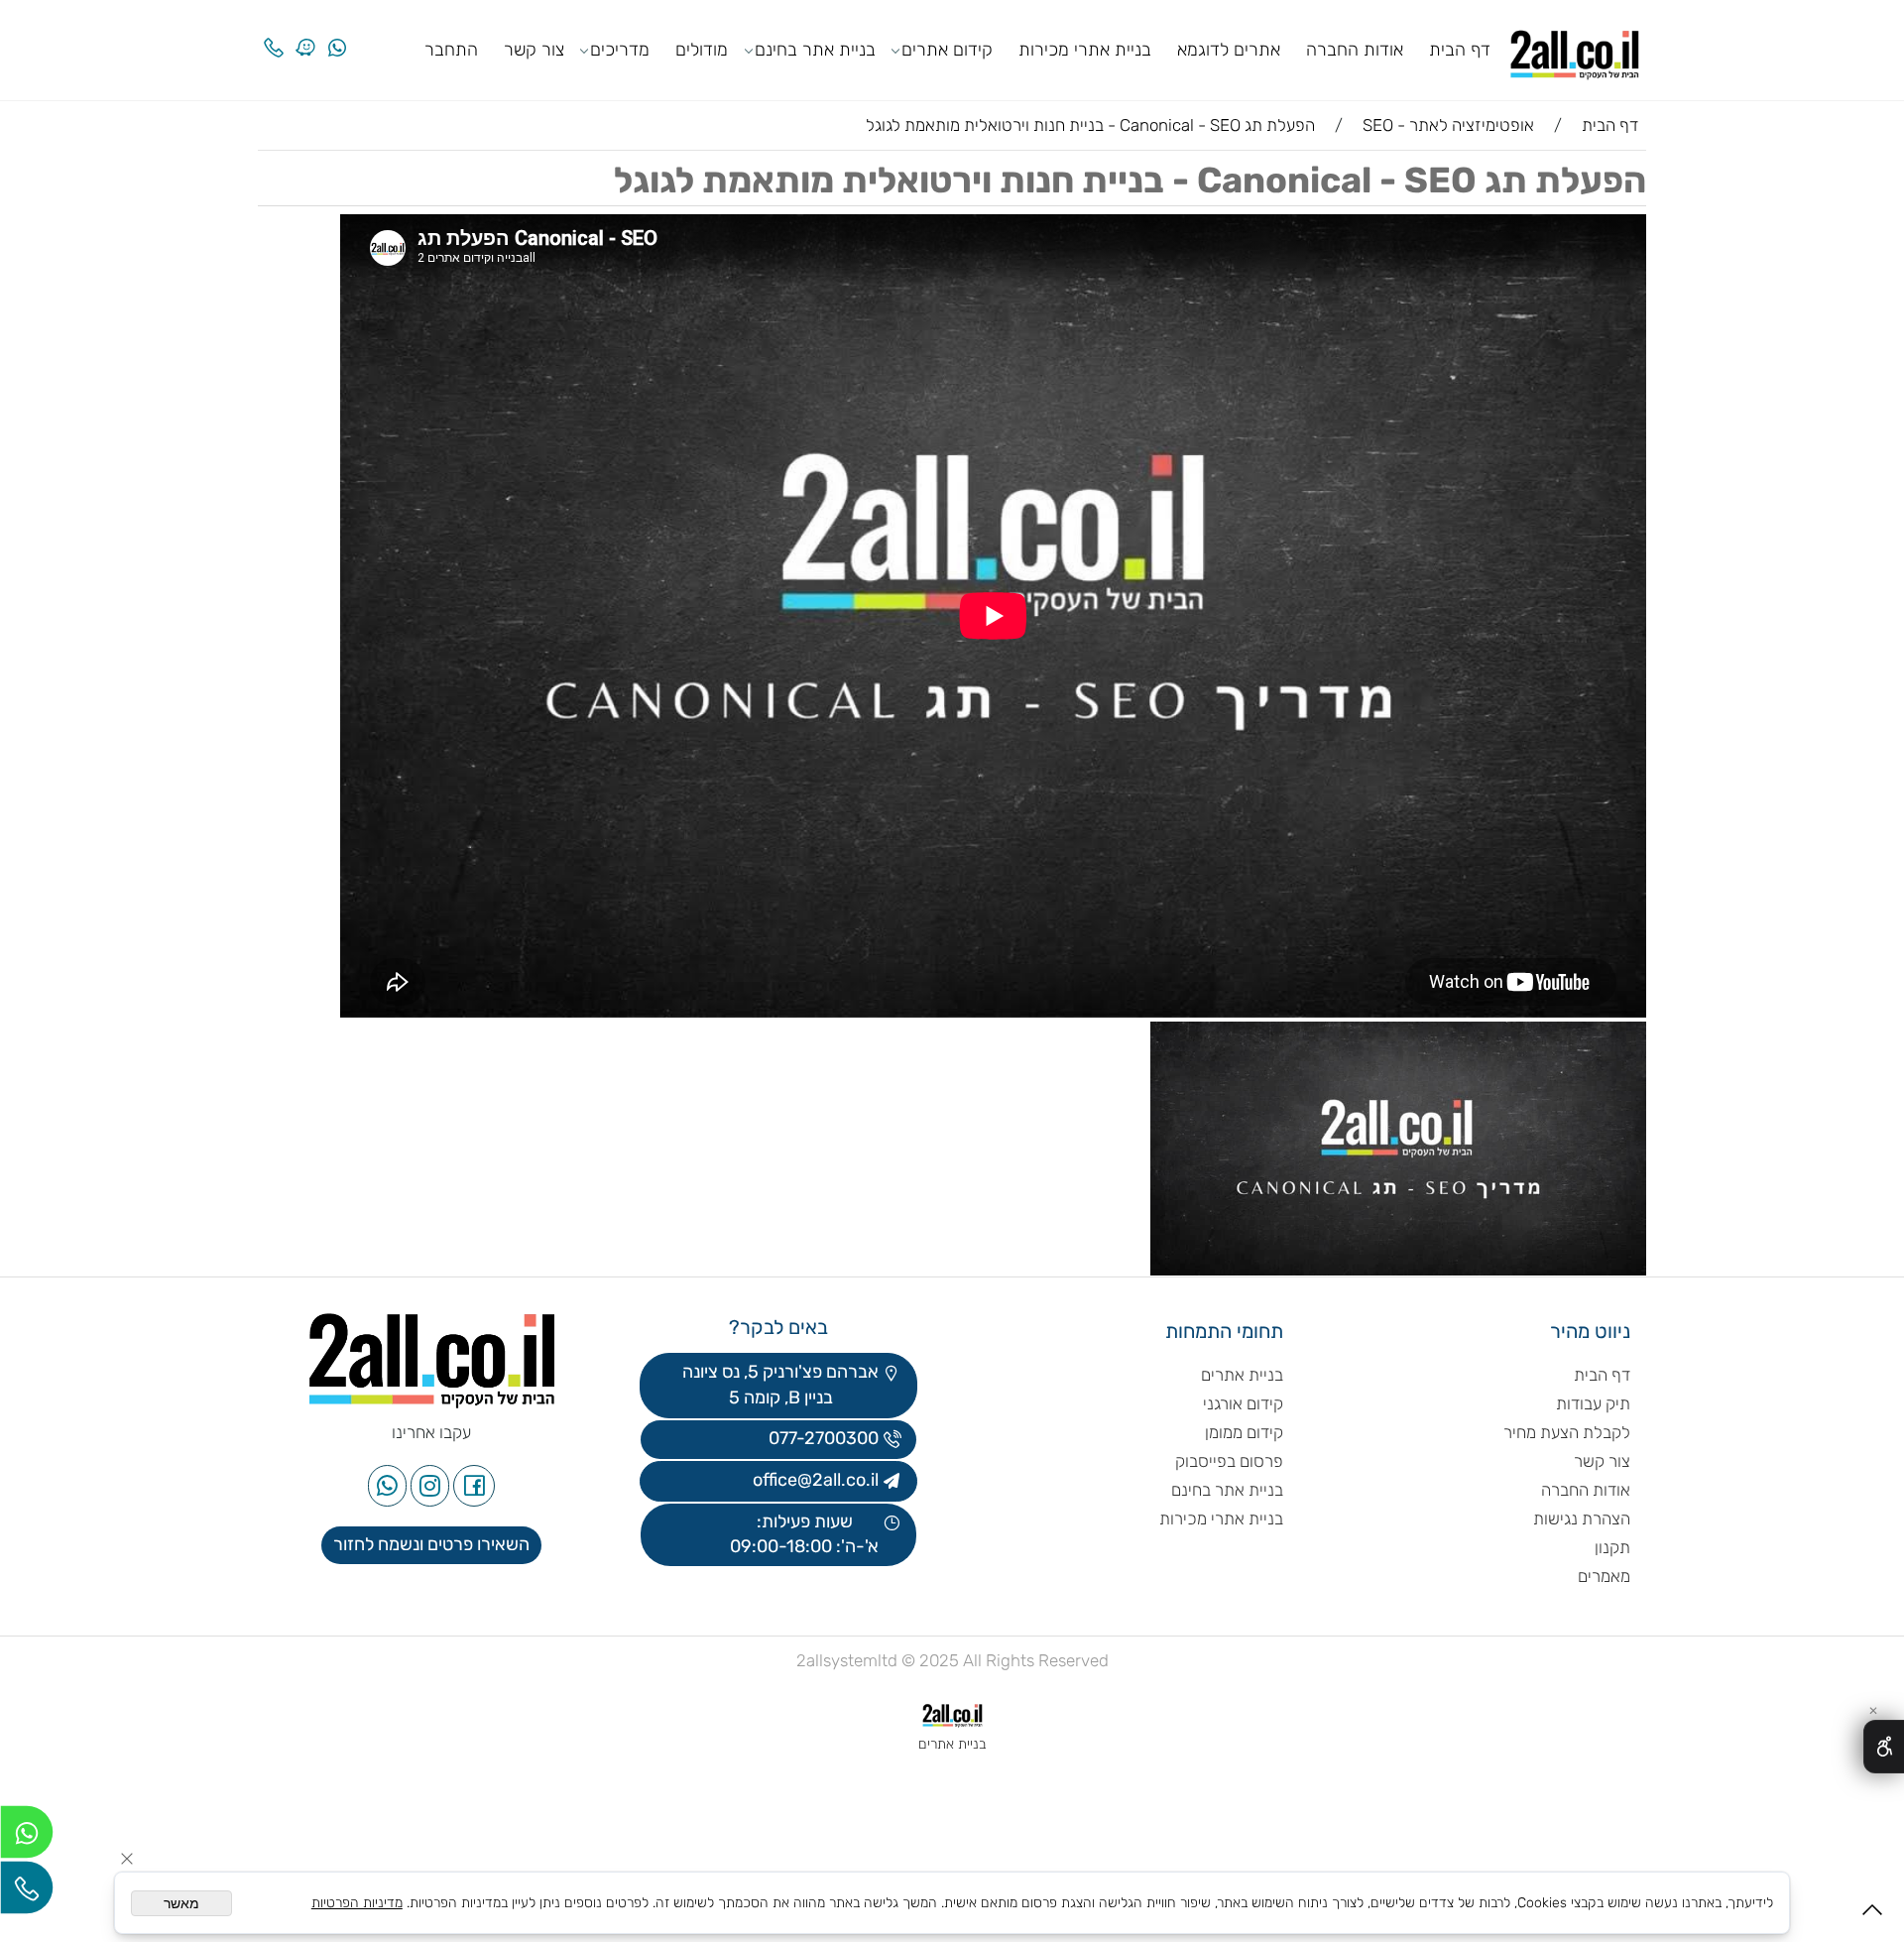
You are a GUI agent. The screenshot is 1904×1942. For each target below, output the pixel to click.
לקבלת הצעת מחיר (1567, 1432)
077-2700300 (822, 1438)
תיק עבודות (1593, 1403)
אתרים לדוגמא (1229, 50)
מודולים (702, 50)
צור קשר (534, 50)
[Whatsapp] (337, 32)
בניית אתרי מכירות (1085, 50)
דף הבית (1460, 50)
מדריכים (620, 50)
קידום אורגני (1243, 1403)
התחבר (451, 50)
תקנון (1612, 1547)
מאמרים (1604, 1576)
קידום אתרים (947, 50)
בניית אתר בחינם (815, 50)
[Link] (305, 32)
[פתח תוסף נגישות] (1884, 1747)
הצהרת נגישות (1580, 1518)
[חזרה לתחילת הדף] (1872, 1916)
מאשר (181, 1903)
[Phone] (274, 32)
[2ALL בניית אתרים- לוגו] (1575, 48)
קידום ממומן (1244, 1432)
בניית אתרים (1242, 1375)
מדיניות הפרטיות (357, 1903)
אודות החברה (1355, 50)
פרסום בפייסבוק (1227, 1461)
